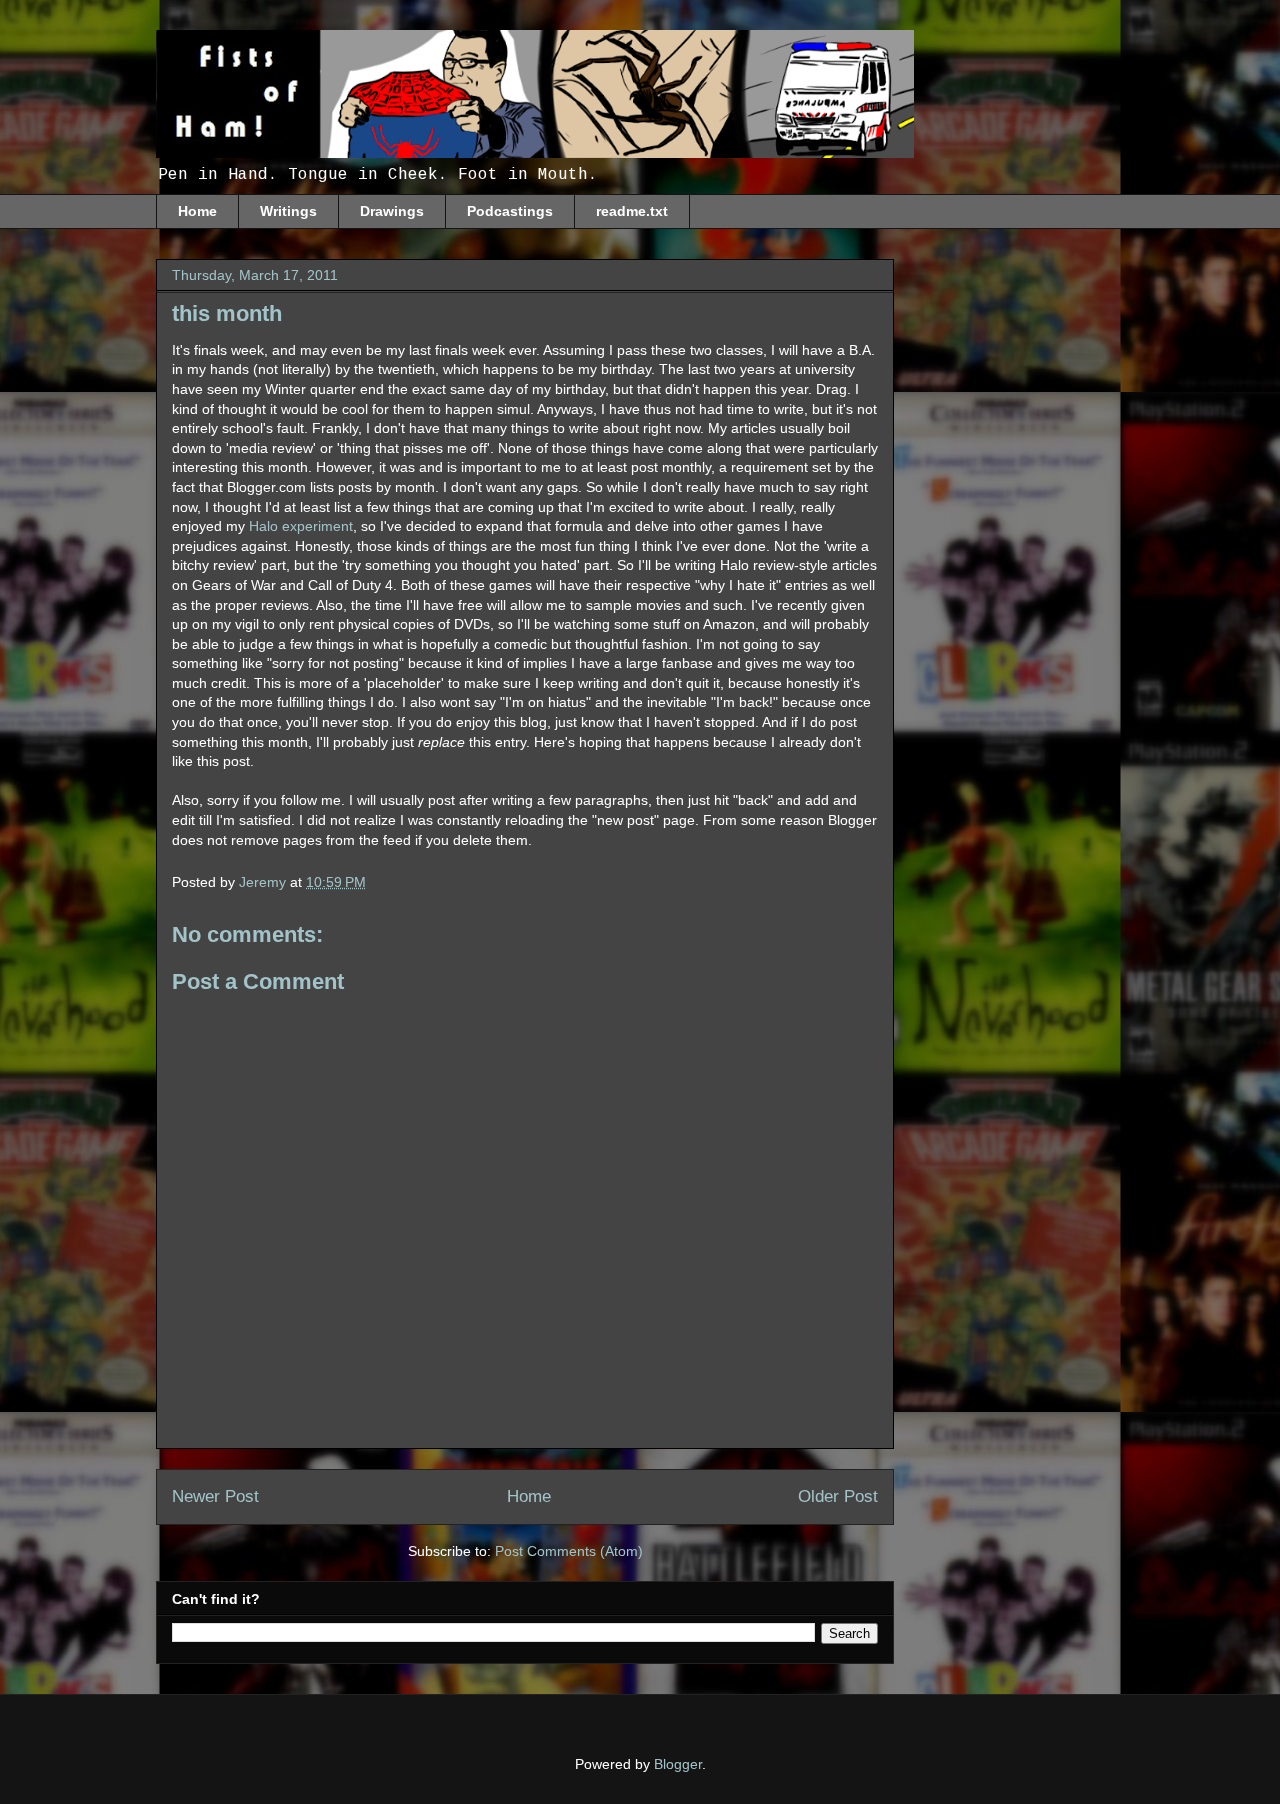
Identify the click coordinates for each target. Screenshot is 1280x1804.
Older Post (838, 1496)
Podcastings (510, 211)
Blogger (678, 1764)
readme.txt (632, 211)
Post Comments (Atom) (569, 1551)
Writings (288, 211)
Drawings (392, 211)
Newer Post (215, 1496)
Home (197, 211)
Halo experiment (301, 526)
